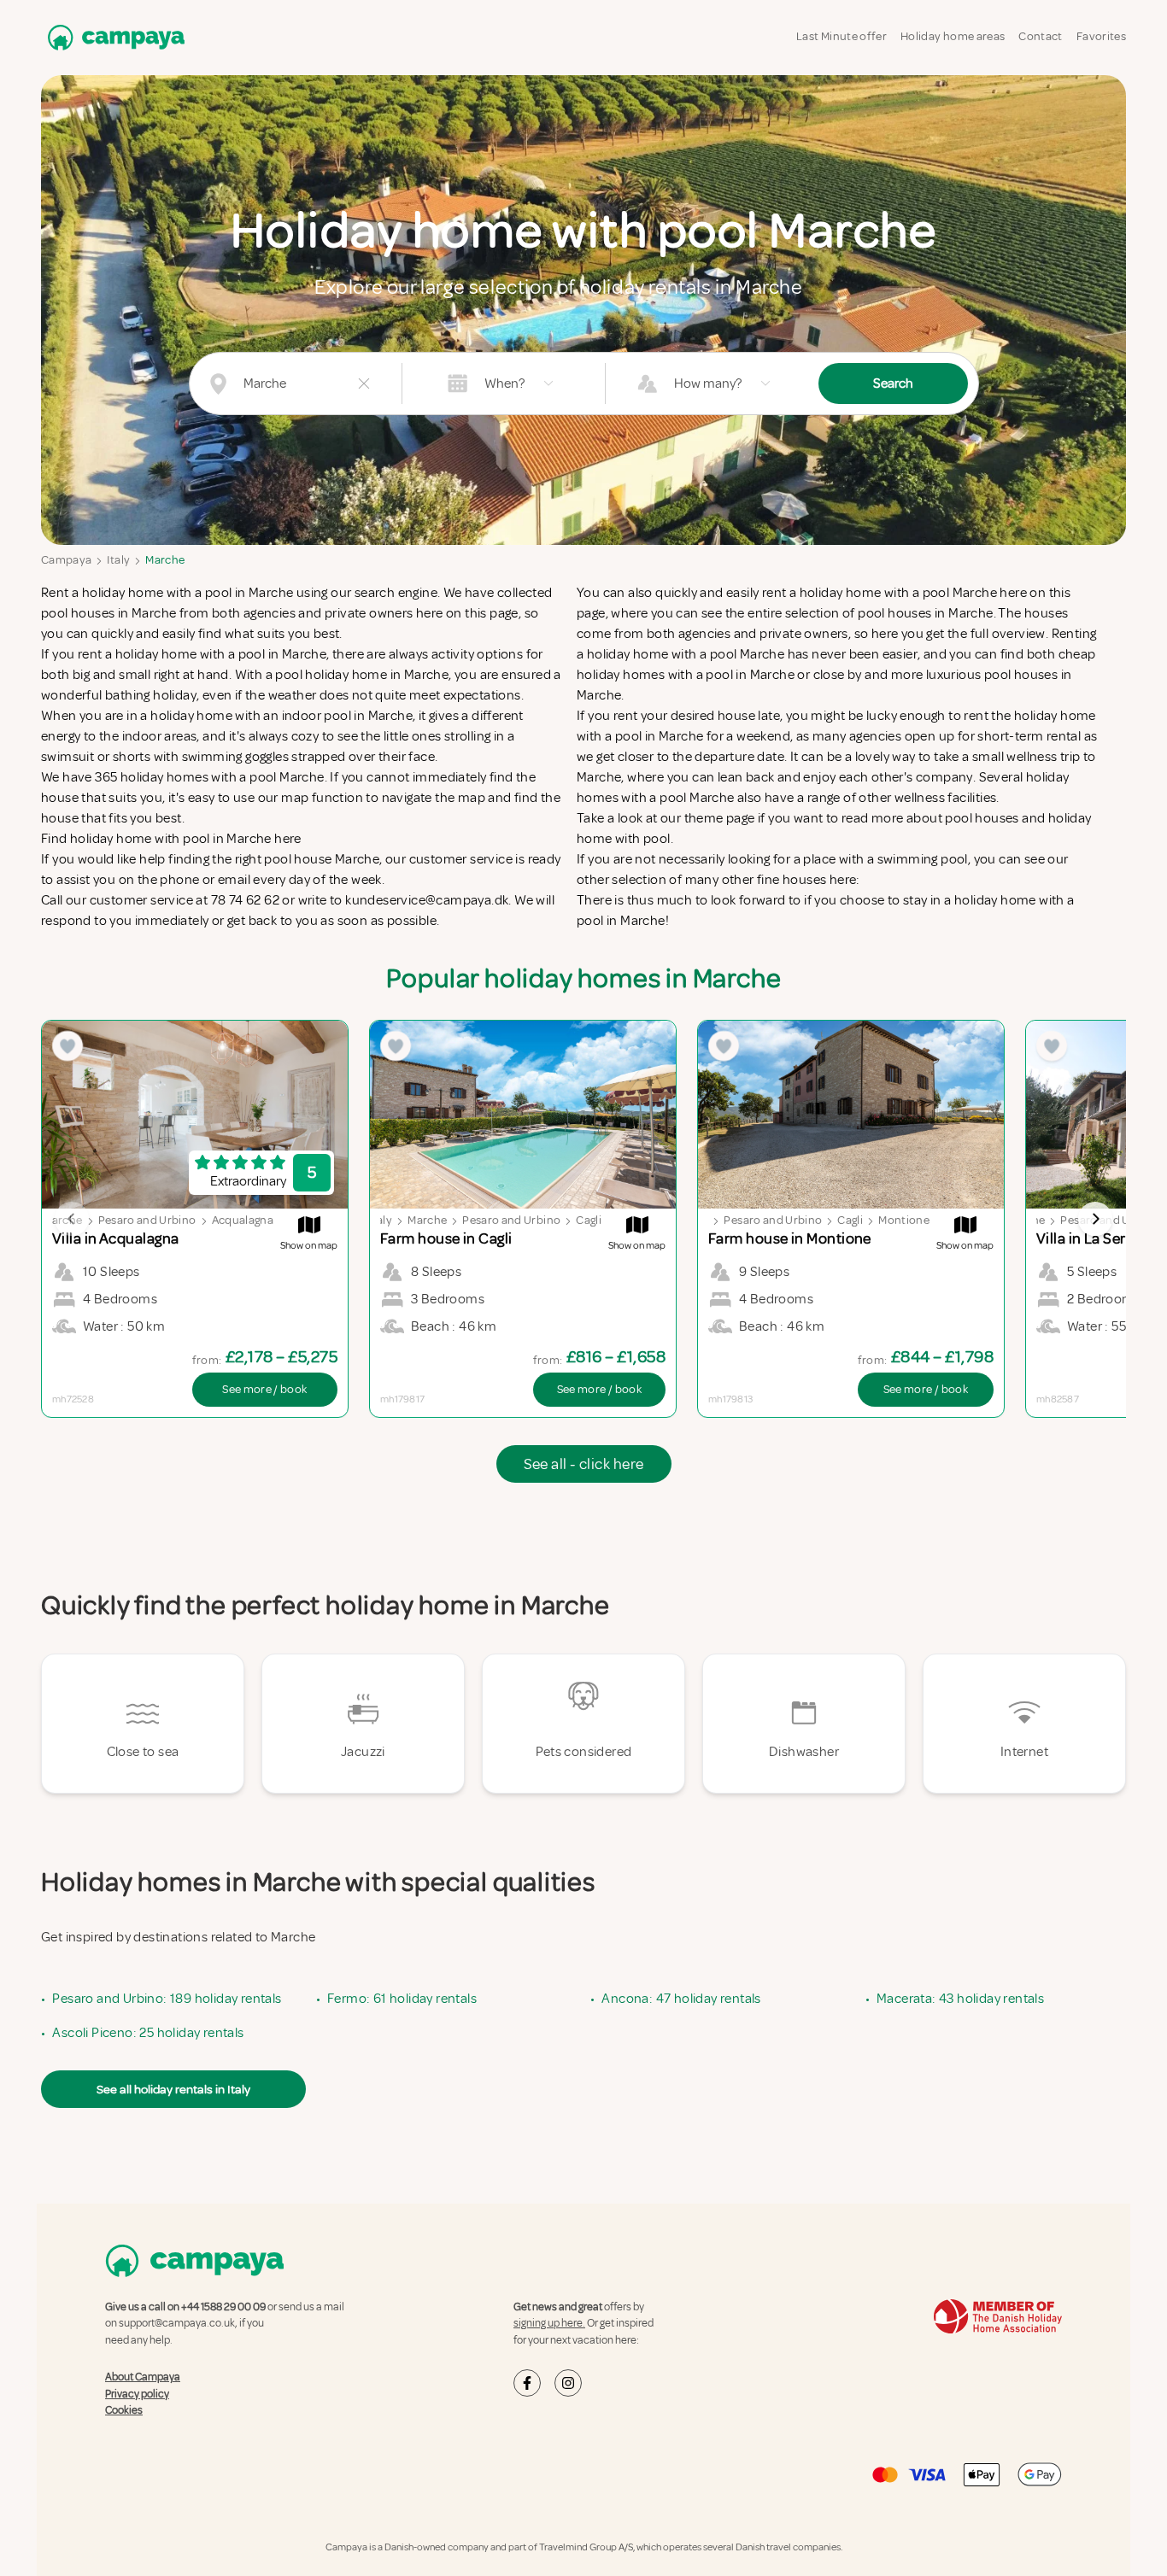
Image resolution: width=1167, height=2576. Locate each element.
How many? (708, 383)
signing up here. (549, 2323)
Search (893, 383)
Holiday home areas (953, 36)
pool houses (982, 818)
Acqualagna (243, 1220)
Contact (1040, 36)
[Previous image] (72, 1219)
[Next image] (1095, 1219)
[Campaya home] (113, 37)
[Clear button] (364, 383)
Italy (118, 560)
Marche (165, 560)
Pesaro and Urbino (147, 1220)
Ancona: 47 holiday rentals (681, 1999)
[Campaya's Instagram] (568, 2383)
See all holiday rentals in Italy (173, 2089)
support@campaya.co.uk (177, 2323)
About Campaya (143, 2377)
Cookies (124, 2410)
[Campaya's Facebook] (527, 2383)
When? (504, 383)
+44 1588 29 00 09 (223, 2307)
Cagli (589, 1220)
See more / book (264, 1389)
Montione (904, 1220)
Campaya (66, 560)
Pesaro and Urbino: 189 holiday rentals (167, 1999)
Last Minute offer (842, 36)
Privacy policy (137, 2394)
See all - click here (584, 1464)
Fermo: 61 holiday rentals (402, 1999)
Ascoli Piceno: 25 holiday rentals (148, 2033)
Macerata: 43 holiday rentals (960, 1999)
